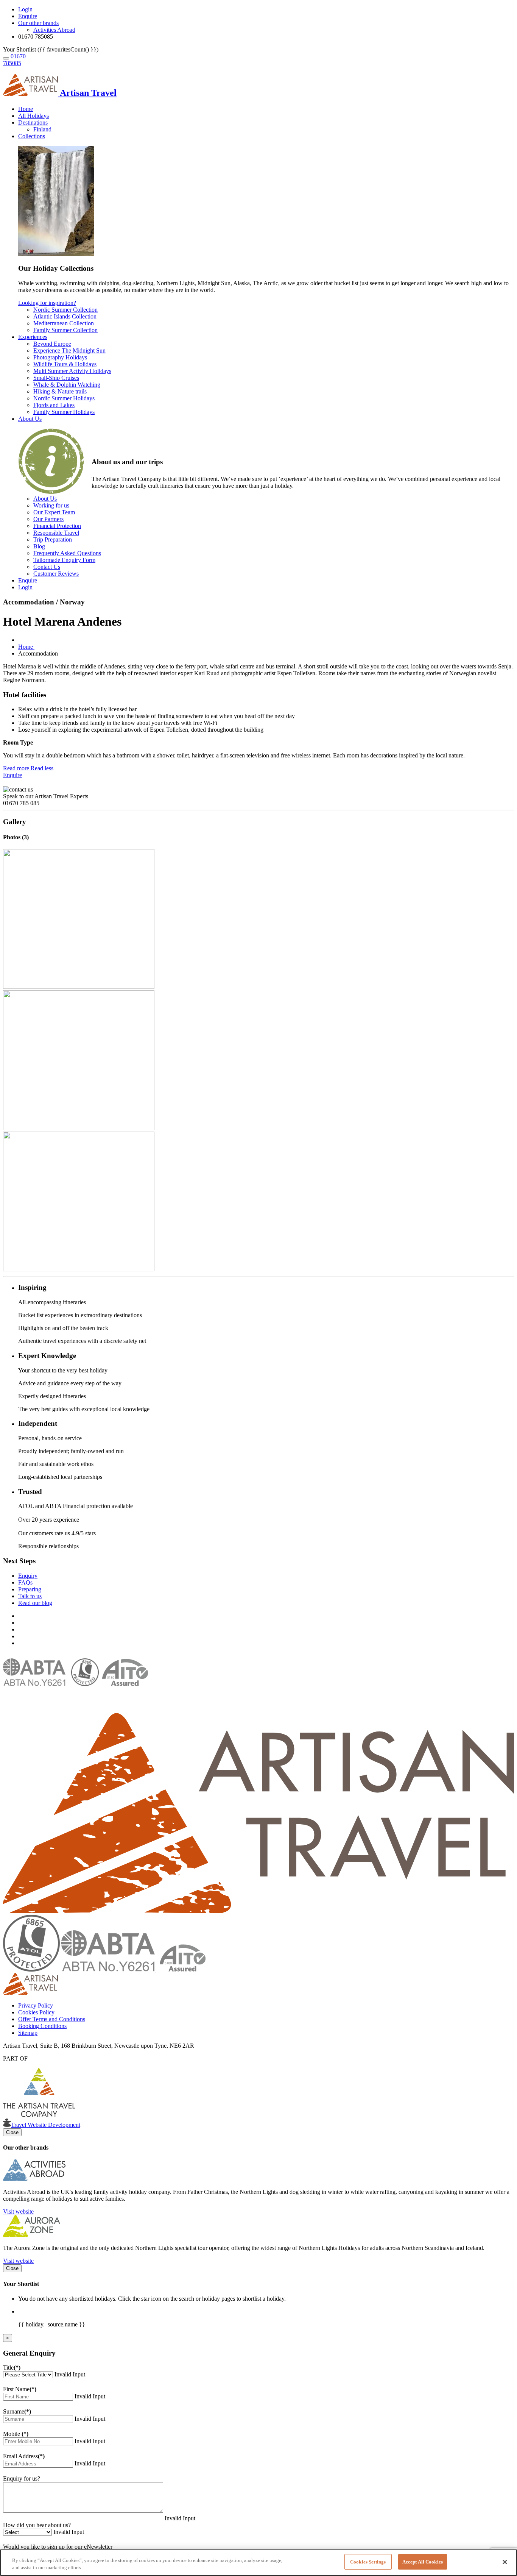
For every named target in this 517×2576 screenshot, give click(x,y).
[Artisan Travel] (258, 1911)
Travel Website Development (46, 2125)
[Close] (505, 2562)
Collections (32, 136)
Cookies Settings (368, 2562)
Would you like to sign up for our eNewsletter (58, 2547)
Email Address (24, 2456)
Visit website (18, 2211)
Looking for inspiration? (47, 303)
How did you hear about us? (37, 2525)
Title (12, 2368)
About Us (30, 419)
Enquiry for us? (22, 2478)
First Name (20, 2389)
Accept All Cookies (423, 2562)
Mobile (16, 2434)
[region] (258, 2563)
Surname (17, 2411)
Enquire (12, 775)
